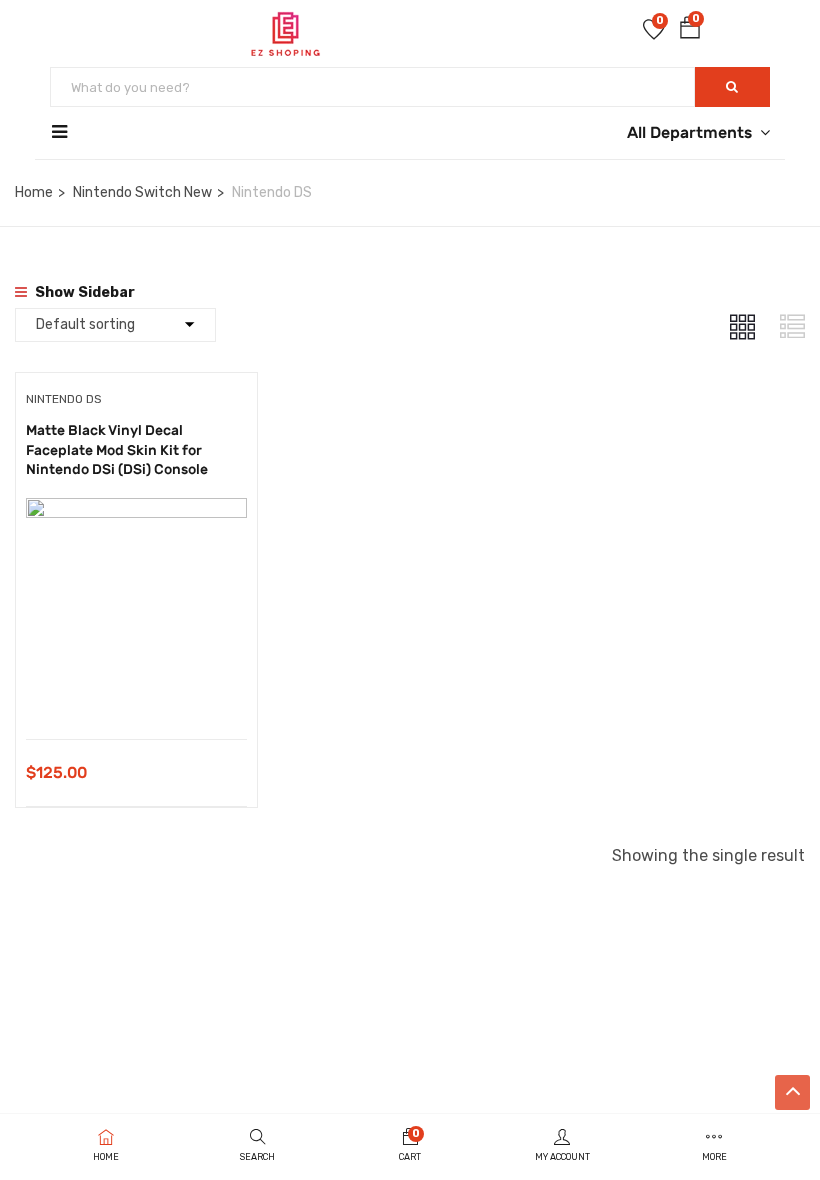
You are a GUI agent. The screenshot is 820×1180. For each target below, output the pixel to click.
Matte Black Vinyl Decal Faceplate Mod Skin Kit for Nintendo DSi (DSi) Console (117, 450)
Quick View (136, 688)
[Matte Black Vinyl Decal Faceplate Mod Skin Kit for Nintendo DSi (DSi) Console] (136, 512)
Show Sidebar (83, 292)
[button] (690, 31)
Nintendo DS (64, 399)
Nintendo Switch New (142, 192)
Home (34, 192)
